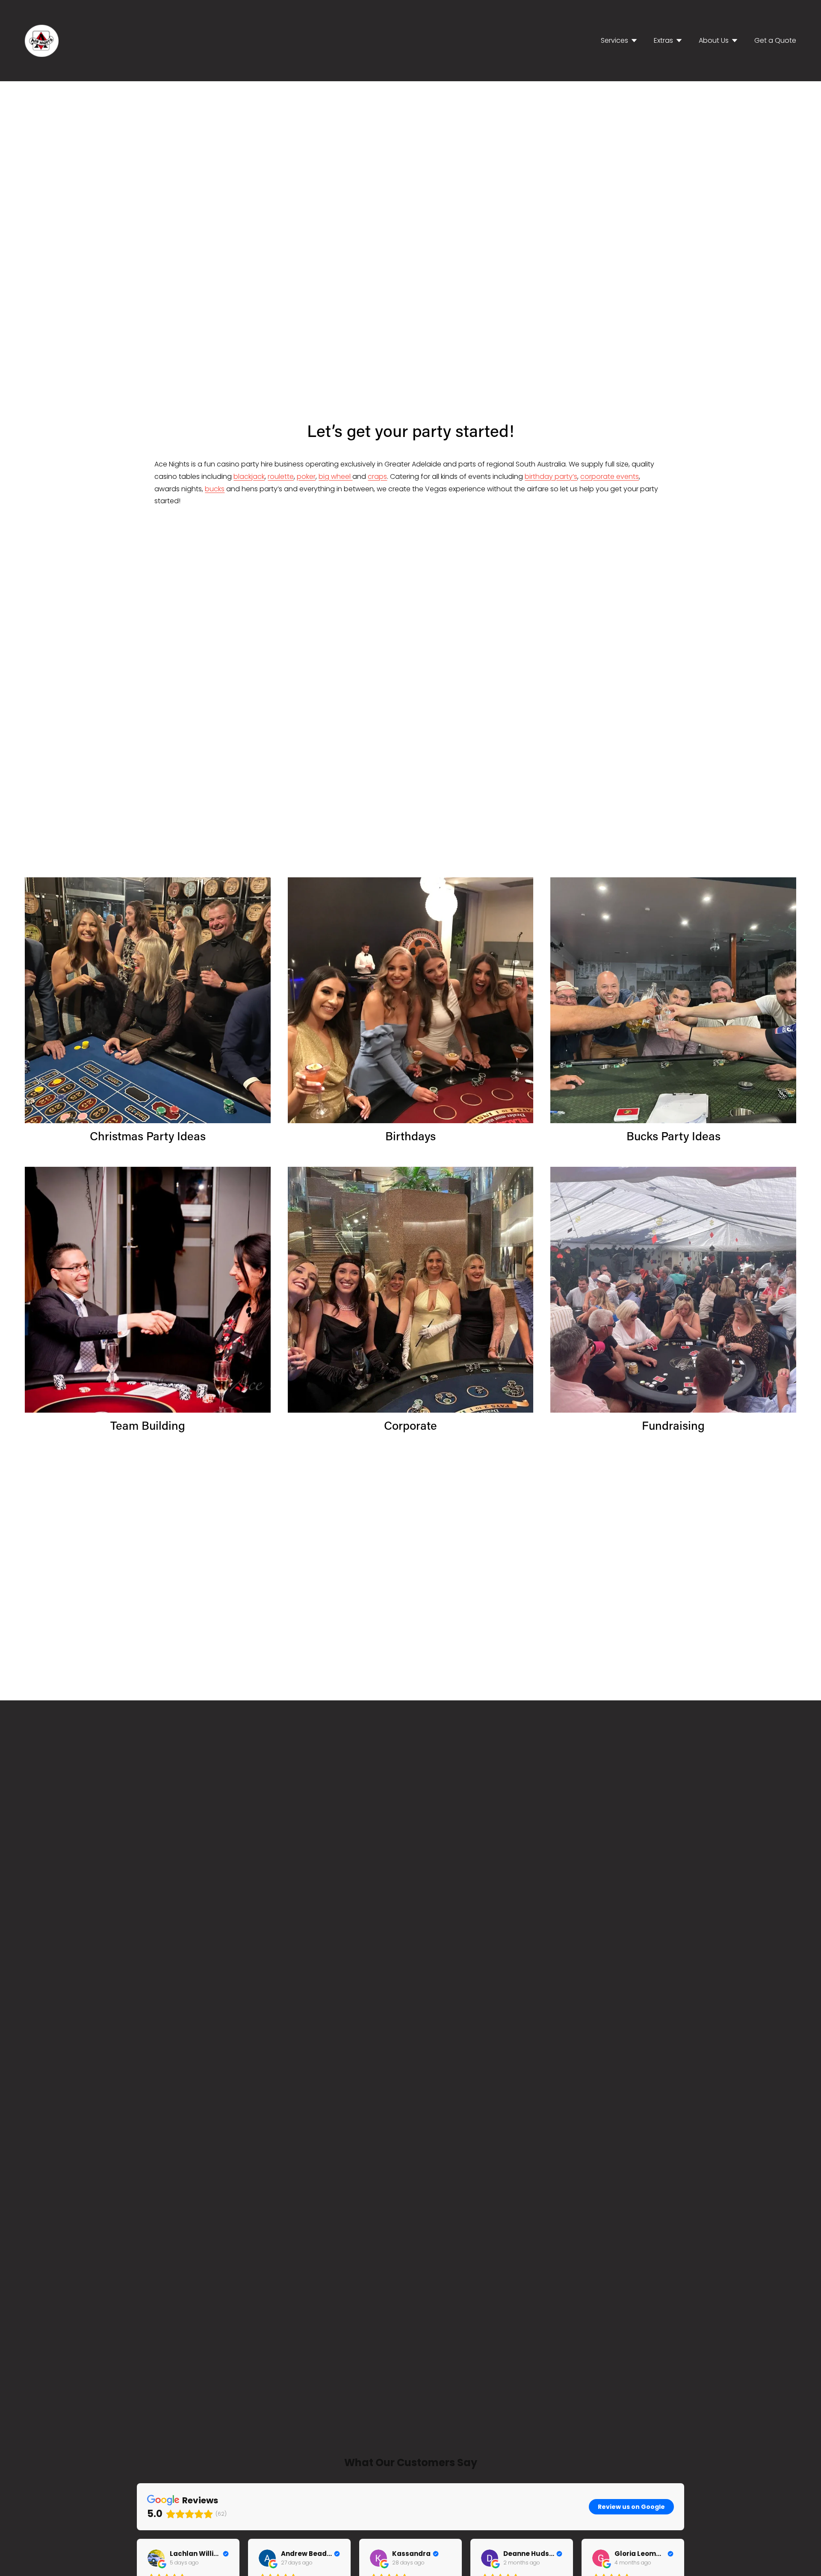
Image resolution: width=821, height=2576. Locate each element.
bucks (215, 489)
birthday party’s (551, 477)
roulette (281, 477)
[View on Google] (156, 2558)
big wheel (335, 477)
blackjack (249, 477)
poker (306, 477)
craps (377, 477)
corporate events (610, 477)
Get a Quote (775, 40)
